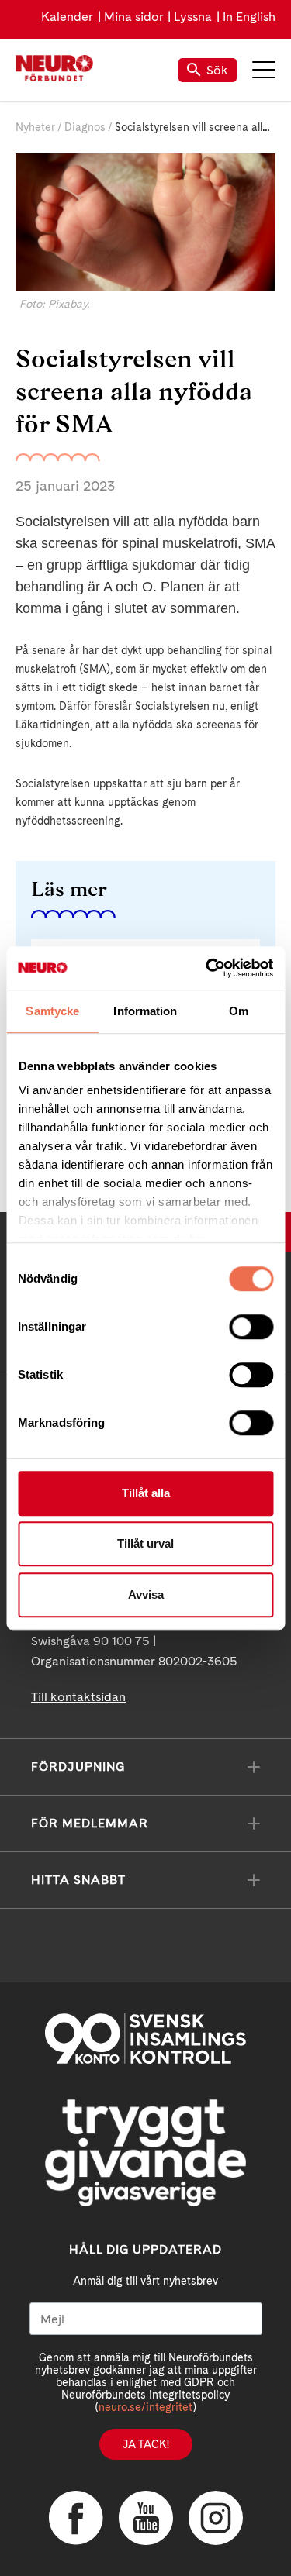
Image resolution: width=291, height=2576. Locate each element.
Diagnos (85, 127)
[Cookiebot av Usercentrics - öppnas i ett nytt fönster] (207, 968)
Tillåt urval (145, 1543)
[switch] (251, 1327)
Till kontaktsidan (78, 1697)
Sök (217, 70)
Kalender (67, 17)
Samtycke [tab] (52, 1011)
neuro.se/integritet (145, 2407)
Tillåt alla (146, 1493)
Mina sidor (134, 17)
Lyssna (193, 17)
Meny (264, 70)
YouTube (146, 2518)
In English (249, 17)
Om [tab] (239, 1011)
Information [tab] (145, 1011)
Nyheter (35, 127)
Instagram (216, 2518)
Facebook (76, 2518)
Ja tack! (146, 2444)
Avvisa (146, 1595)
